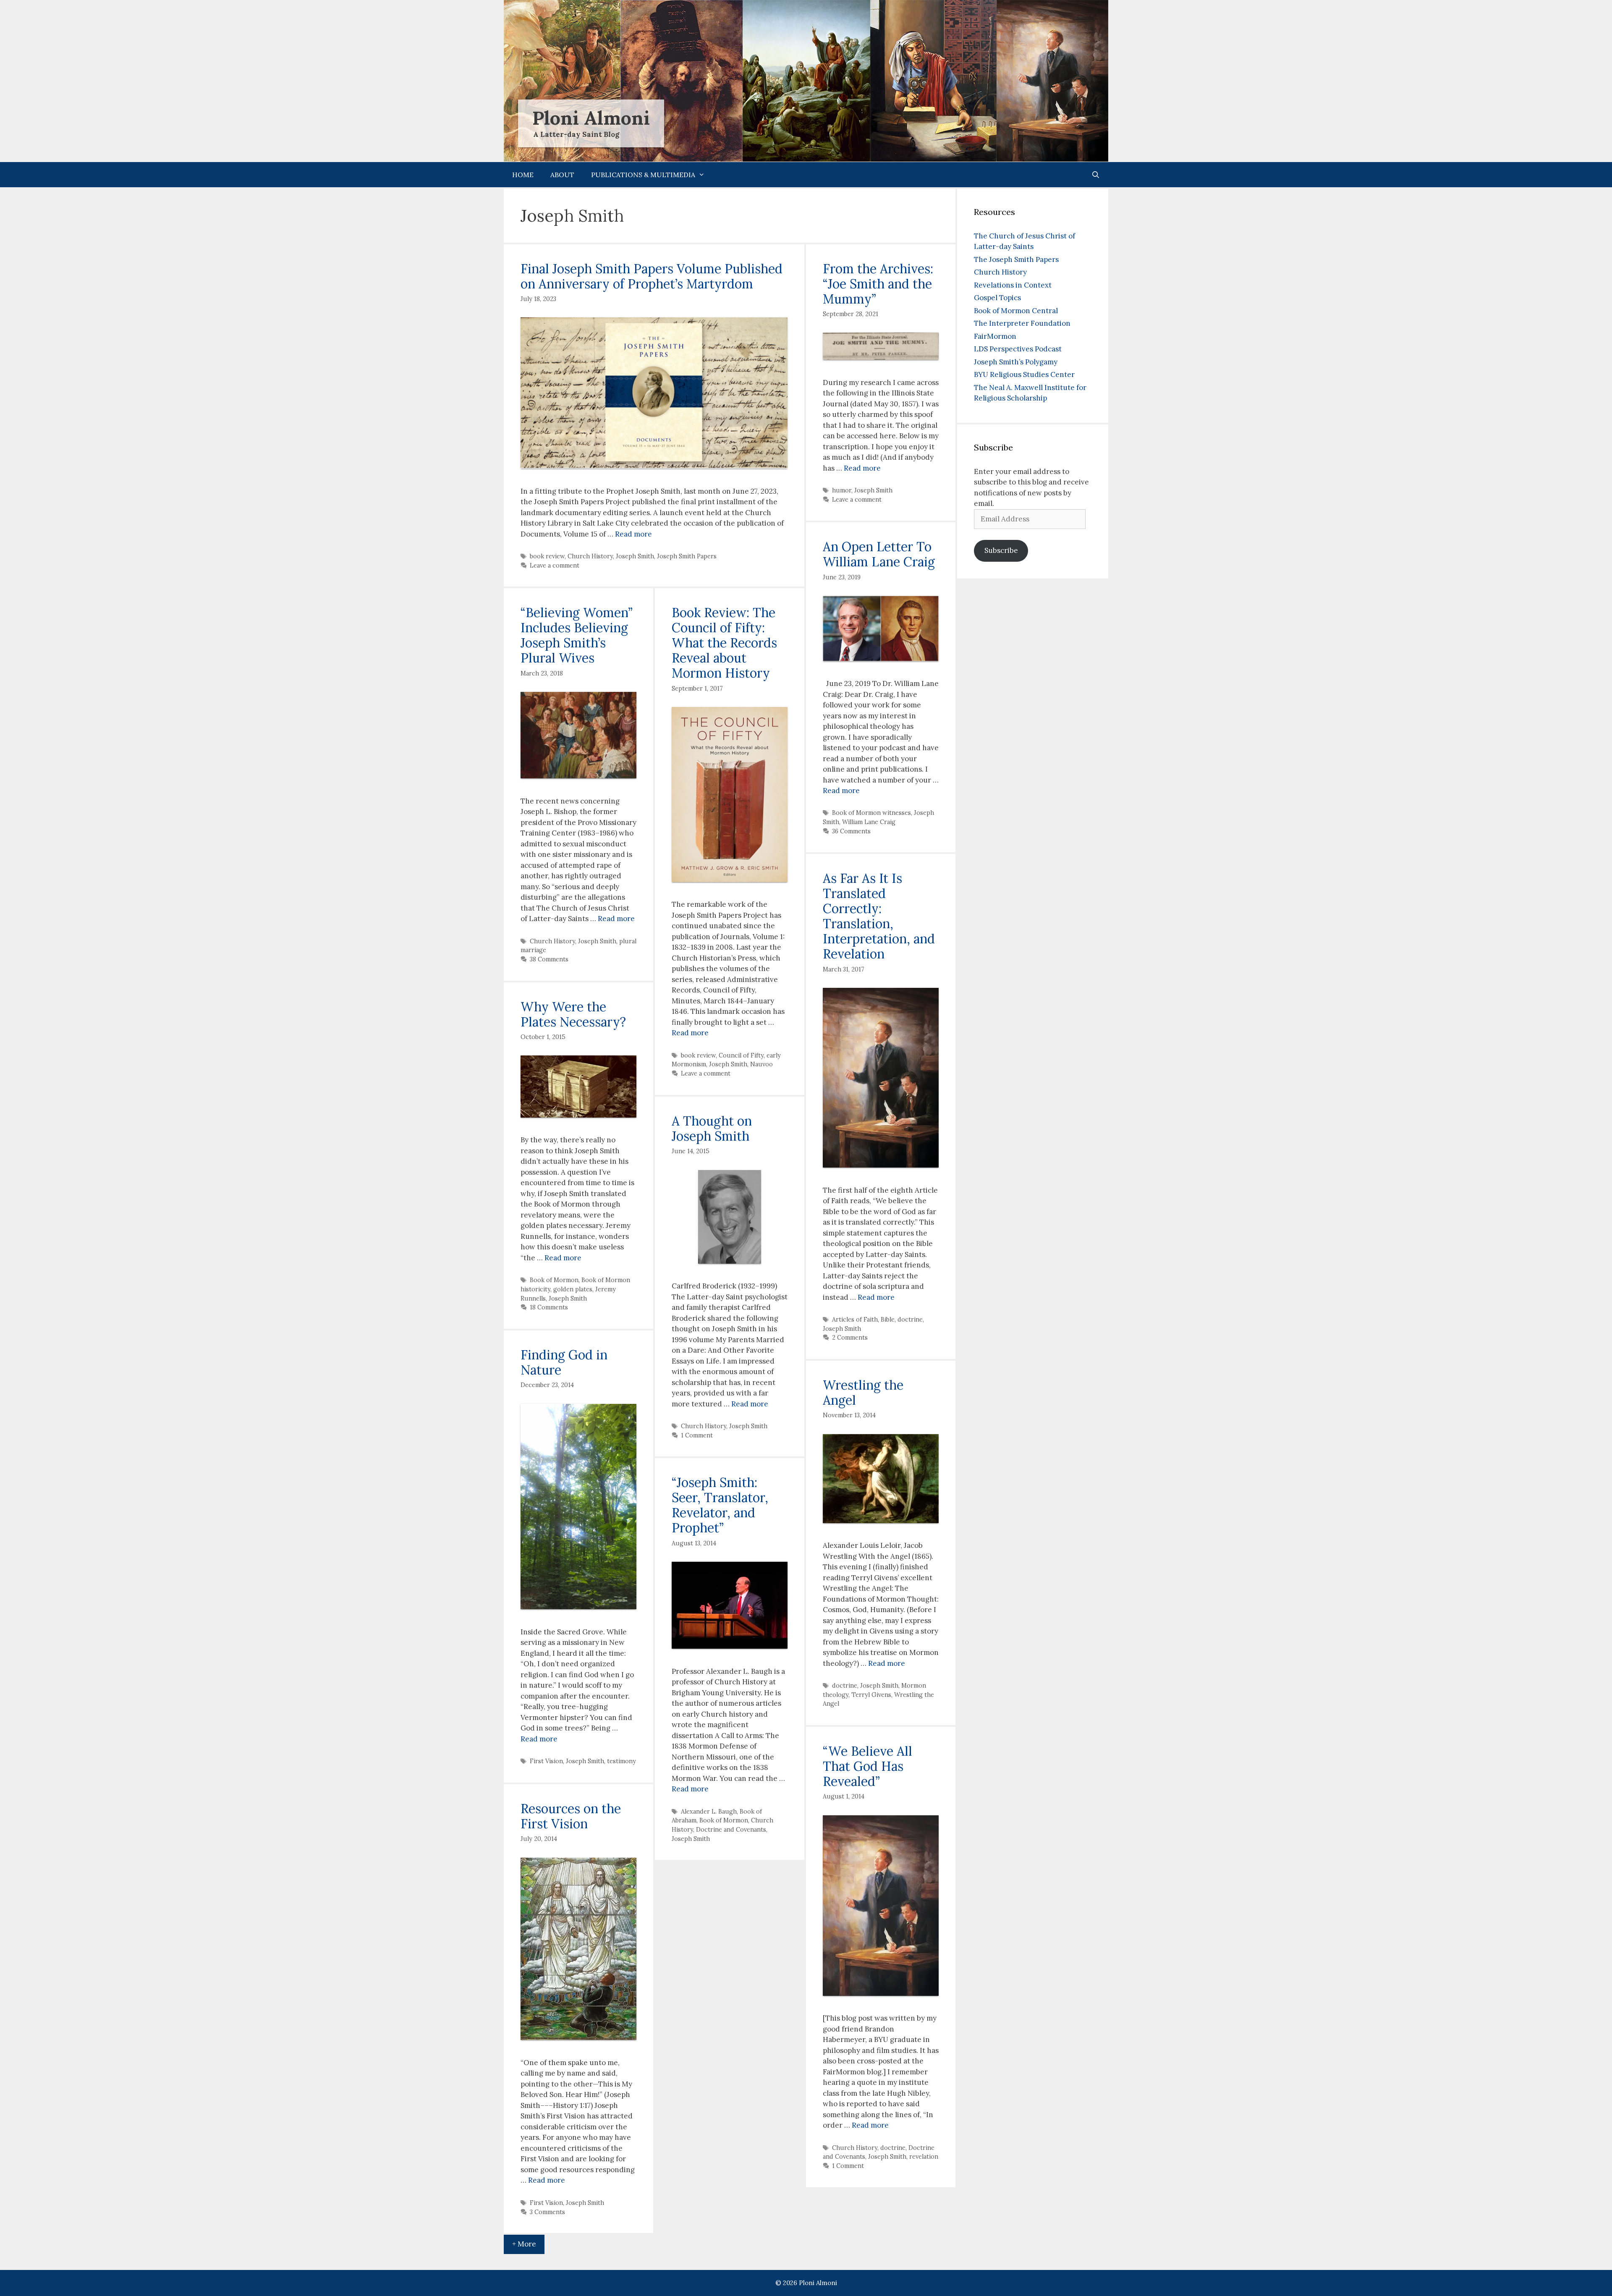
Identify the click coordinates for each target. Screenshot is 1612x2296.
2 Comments (850, 1337)
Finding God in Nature (564, 1362)
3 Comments (547, 2212)
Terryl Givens (871, 1695)
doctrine (910, 1319)
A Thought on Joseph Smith (712, 1128)
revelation (924, 2156)
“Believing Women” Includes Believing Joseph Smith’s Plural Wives (577, 635)
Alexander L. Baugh (709, 1811)
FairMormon (995, 336)
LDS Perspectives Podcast (1018, 349)
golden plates (573, 1289)
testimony (622, 1761)
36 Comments (851, 831)
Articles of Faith (855, 1319)
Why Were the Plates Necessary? (573, 1014)
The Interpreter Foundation (1022, 323)
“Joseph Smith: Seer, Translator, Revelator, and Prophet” (720, 1505)
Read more (633, 534)
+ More (524, 2244)
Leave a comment (555, 565)
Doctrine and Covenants (731, 1829)
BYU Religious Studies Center (1024, 374)
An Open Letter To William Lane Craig (879, 554)
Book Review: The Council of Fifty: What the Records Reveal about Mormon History (724, 643)
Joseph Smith (635, 556)
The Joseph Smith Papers (1016, 259)
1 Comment (697, 1435)
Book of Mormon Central (1016, 311)
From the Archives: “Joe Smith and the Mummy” (878, 284)
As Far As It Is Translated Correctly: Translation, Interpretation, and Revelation (879, 916)
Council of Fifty (741, 1055)
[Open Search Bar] (1095, 175)
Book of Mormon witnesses (871, 813)
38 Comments (549, 959)
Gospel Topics (997, 298)
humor (842, 490)
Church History (590, 556)
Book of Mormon (554, 1280)
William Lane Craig (869, 822)
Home (523, 175)
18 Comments (549, 1307)
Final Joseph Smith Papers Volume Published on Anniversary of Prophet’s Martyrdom (652, 276)
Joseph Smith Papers (687, 556)
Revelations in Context (1013, 285)
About (562, 175)
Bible (888, 1319)
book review (547, 556)
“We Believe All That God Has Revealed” (867, 1766)
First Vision (546, 1761)
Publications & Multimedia (643, 175)
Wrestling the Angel (863, 1393)
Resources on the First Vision (571, 1816)
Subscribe (1001, 550)
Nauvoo (762, 1064)
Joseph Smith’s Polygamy (1016, 362)
